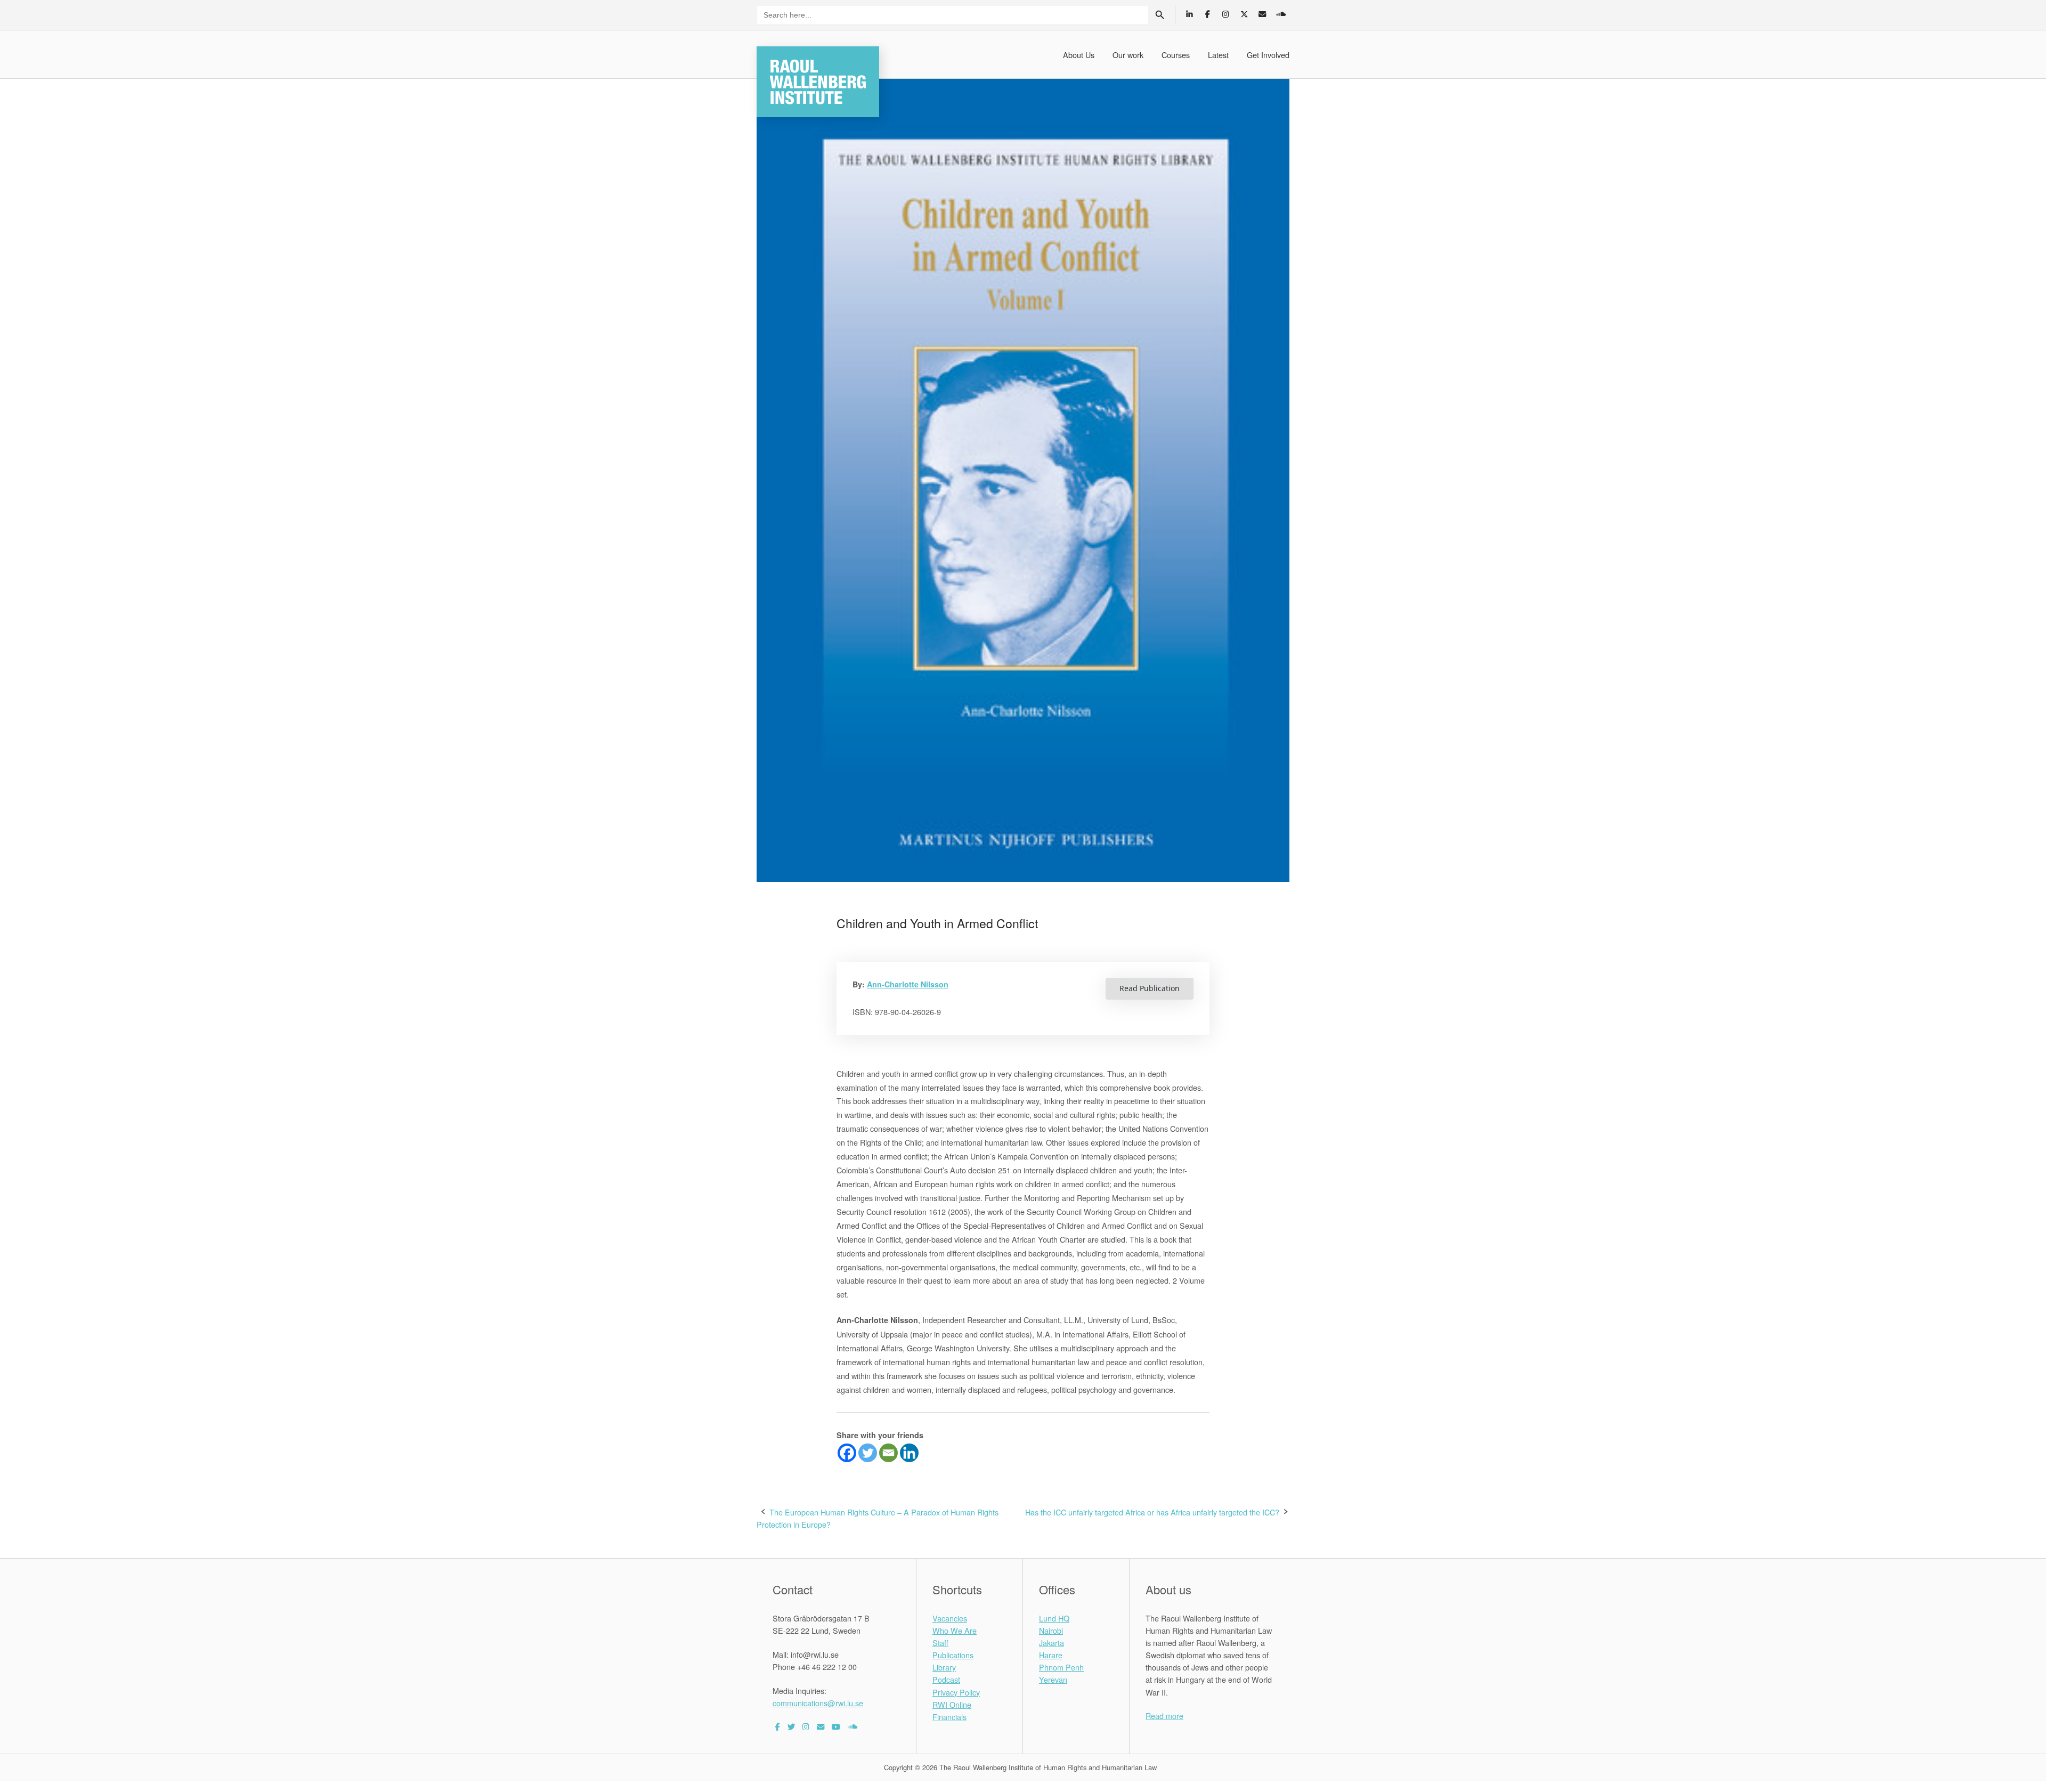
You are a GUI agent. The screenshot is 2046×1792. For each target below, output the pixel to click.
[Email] (888, 1453)
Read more (1164, 1716)
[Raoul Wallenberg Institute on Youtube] (836, 1726)
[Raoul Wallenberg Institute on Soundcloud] (852, 1726)
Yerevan (1053, 1679)
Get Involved (1268, 55)
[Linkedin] (909, 1453)
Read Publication (1150, 988)
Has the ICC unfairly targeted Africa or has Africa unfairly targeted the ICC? (1152, 1512)
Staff (940, 1643)
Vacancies (950, 1618)
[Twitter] (868, 1453)
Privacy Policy (956, 1692)
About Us (1079, 55)
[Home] (818, 80)
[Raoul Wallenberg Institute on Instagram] (806, 1726)
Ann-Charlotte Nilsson (908, 984)
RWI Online (952, 1704)
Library (944, 1667)
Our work (1128, 55)
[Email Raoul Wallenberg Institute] (821, 1726)
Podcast (946, 1679)
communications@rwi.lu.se (818, 1703)
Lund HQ (1054, 1618)
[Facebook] (847, 1453)
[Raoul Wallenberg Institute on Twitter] (791, 1726)
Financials (949, 1717)
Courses (1176, 55)
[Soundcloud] (1281, 14)
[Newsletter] (1262, 14)
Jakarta (1052, 1643)
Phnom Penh (1061, 1667)
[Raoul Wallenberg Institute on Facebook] (778, 1726)
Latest (1218, 55)
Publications (953, 1655)
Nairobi (1051, 1630)
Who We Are (955, 1630)
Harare (1051, 1655)
